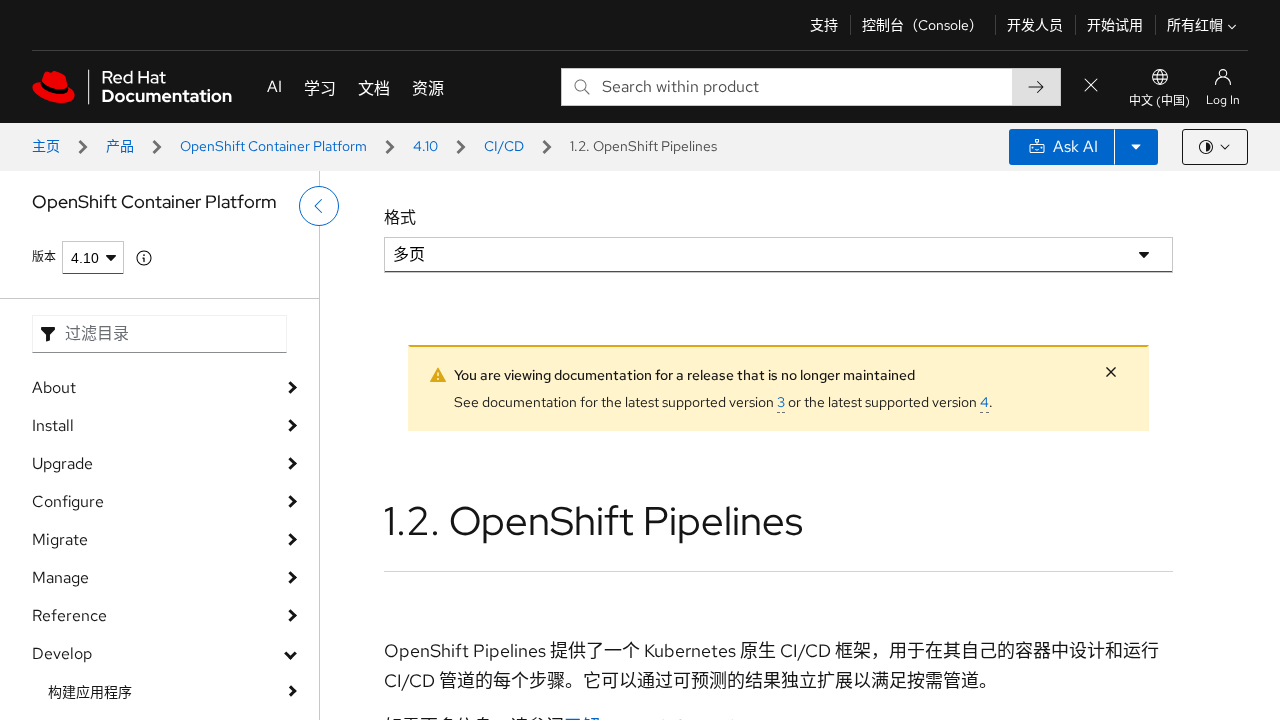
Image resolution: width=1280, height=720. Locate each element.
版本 (44, 257)
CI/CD (504, 146)
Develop (62, 653)
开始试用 (1115, 25)
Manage (60, 577)
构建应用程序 (90, 692)
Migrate (60, 539)
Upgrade (62, 463)
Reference (69, 615)
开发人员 (1035, 25)
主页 (46, 146)
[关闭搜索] (1091, 86)
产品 (120, 146)
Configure (68, 501)
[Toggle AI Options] (1136, 147)
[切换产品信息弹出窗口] (144, 258)
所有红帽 (1195, 25)
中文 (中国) (1159, 101)
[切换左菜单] (319, 206)
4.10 (425, 146)
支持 (824, 25)
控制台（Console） (922, 25)
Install (53, 425)
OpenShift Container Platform (273, 146)
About (54, 387)
